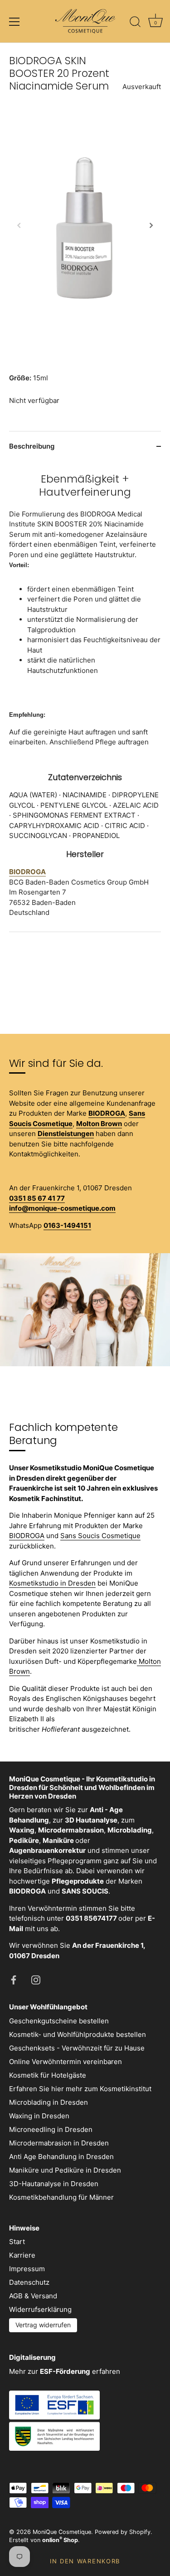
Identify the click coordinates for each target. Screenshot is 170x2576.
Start (17, 2242)
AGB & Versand (33, 2296)
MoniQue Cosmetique (62, 2532)
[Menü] (15, 22)
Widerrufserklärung (40, 2309)
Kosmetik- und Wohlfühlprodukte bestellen (78, 2034)
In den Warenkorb (85, 2561)
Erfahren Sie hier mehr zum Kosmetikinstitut (80, 2089)
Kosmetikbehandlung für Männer (61, 2197)
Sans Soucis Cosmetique (100, 1536)
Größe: (20, 378)
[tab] (85, 696)
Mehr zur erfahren (65, 2371)
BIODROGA (27, 1536)
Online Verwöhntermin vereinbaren (66, 2062)
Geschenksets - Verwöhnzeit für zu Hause (77, 2048)
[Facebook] (14, 1979)
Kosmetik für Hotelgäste (48, 2075)
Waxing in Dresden (39, 2116)
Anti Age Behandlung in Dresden (61, 2157)
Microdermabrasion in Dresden (59, 2143)
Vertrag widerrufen (43, 2325)
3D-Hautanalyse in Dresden (54, 2184)
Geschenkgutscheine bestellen (59, 2021)
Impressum (27, 2269)
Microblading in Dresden (49, 2102)
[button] (19, 225)
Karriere (22, 2255)
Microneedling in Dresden (51, 2129)
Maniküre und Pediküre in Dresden (65, 2170)
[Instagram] (36, 1979)
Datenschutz (29, 2282)
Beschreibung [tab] (32, 446)
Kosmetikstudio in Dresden (52, 1583)
